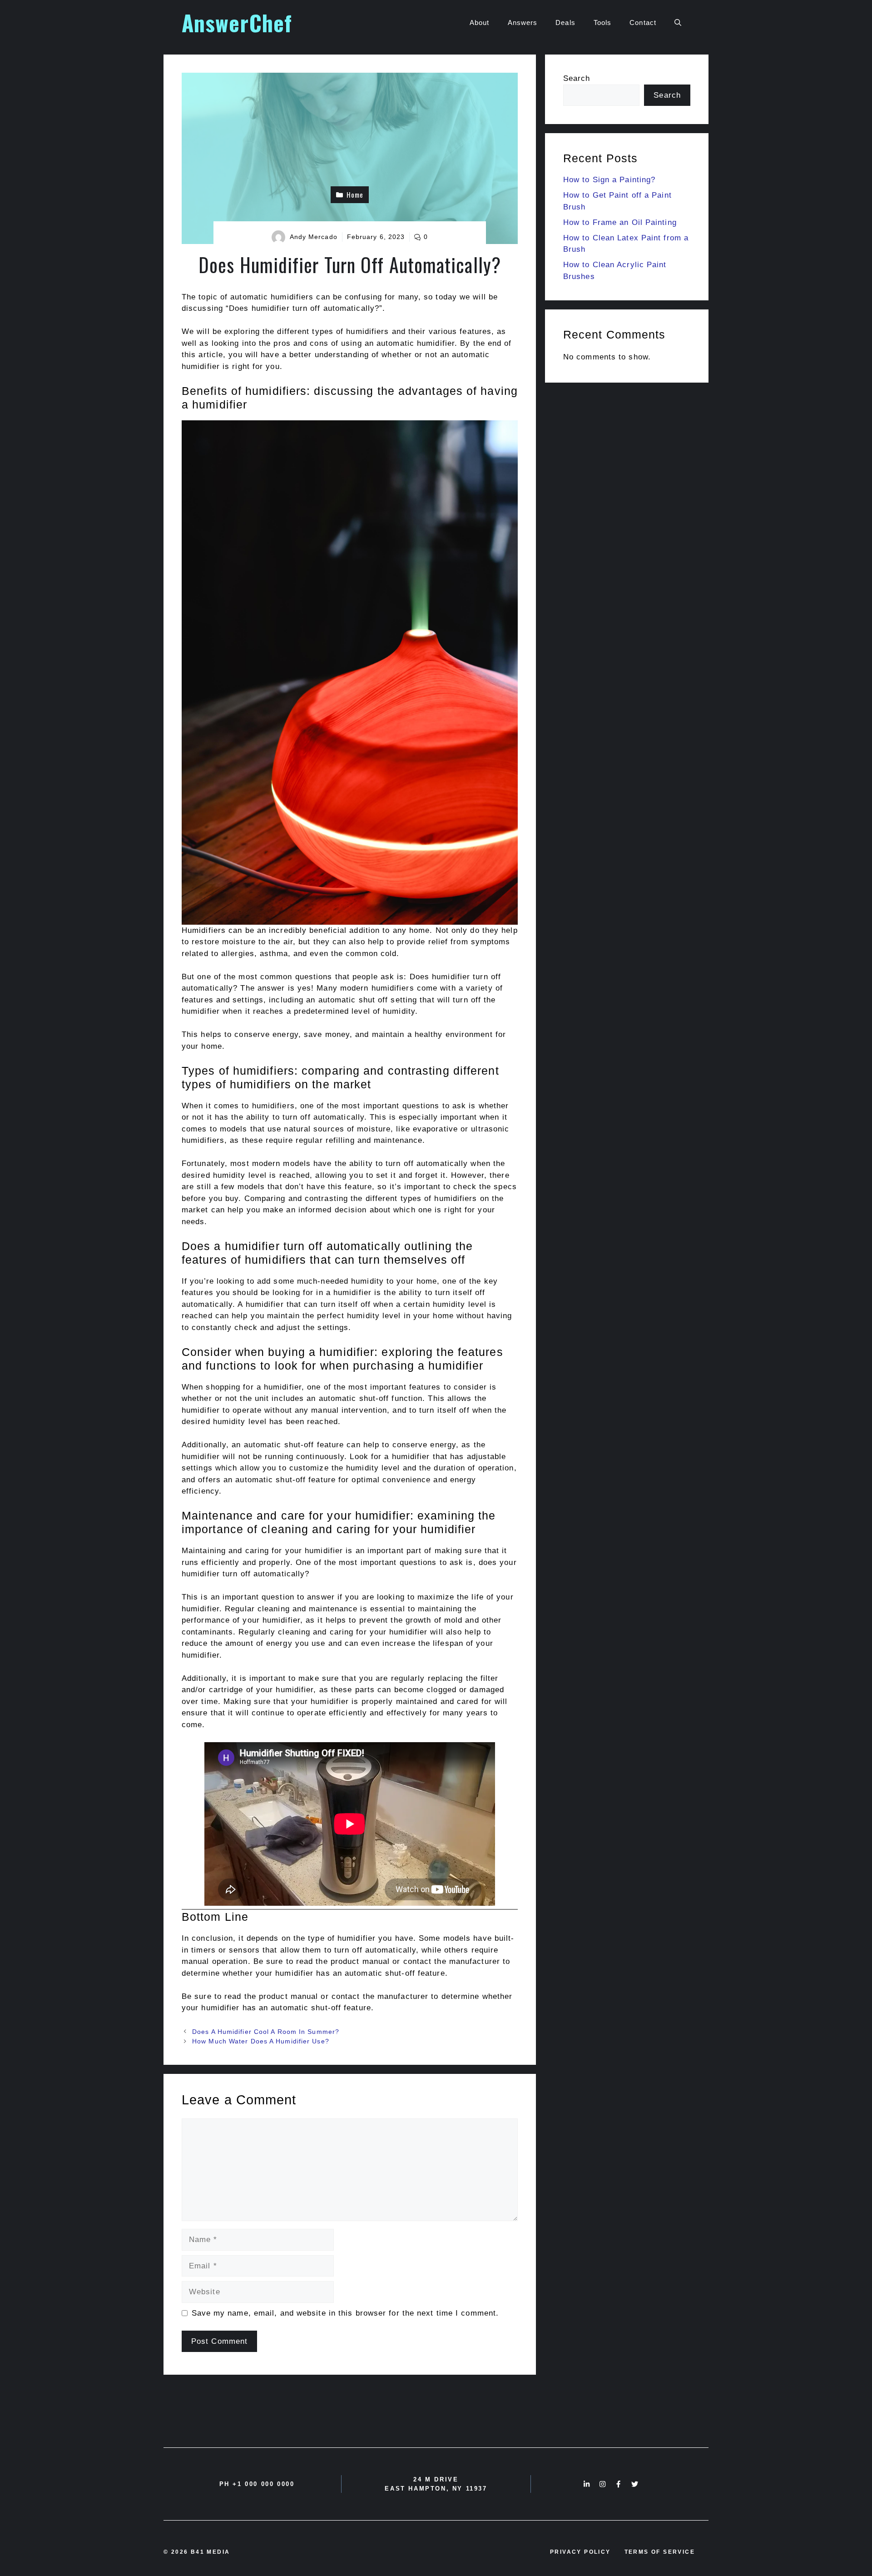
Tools (603, 22)
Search (577, 78)
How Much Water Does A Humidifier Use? (261, 2041)
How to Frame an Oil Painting (620, 222)
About (480, 22)
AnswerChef (237, 22)
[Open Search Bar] (678, 23)
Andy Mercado (314, 237)
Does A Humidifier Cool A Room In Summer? (266, 2032)
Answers (523, 22)
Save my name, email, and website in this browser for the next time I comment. (345, 2313)
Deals (565, 22)
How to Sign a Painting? (609, 180)
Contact (643, 22)
